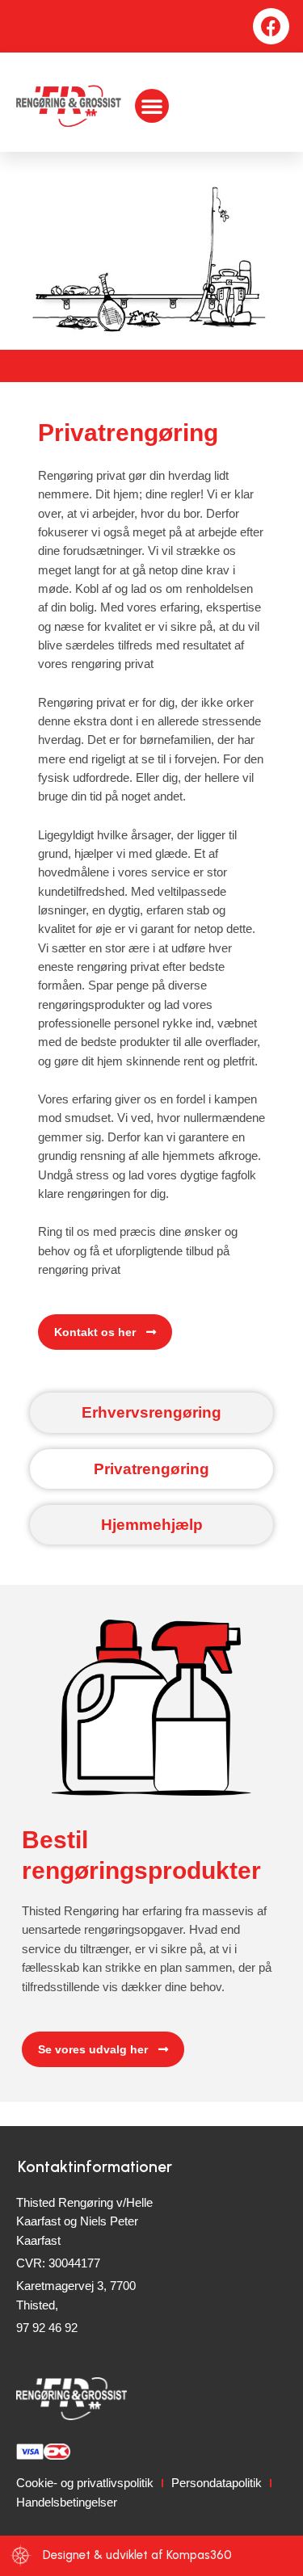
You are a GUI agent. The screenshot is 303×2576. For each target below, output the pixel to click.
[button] (152, 106)
